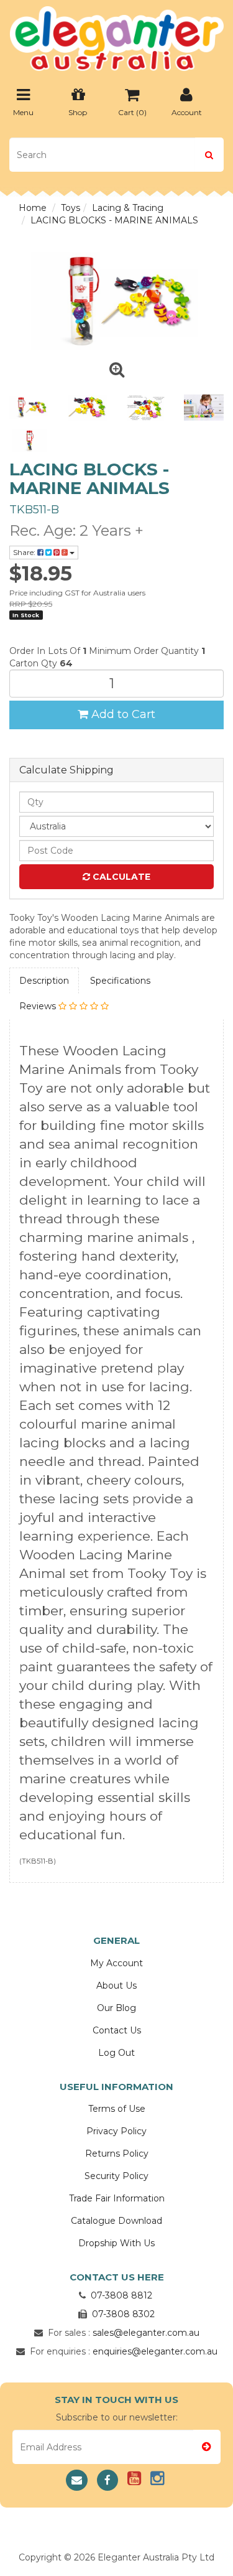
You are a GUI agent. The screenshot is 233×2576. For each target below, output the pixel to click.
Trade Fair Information (117, 2198)
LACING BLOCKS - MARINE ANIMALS (114, 220)
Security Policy (116, 2176)
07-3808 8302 (123, 2314)
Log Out (116, 2053)
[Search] (209, 155)
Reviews (39, 1006)
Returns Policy (117, 2154)
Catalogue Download (116, 2221)
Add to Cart (122, 714)
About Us (116, 1986)
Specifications (120, 981)
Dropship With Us (116, 2243)
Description (44, 981)
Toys (71, 208)
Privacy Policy (116, 2131)
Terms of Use (117, 2109)
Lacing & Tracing (128, 208)
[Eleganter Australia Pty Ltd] (116, 35)
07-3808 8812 (121, 2295)
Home (33, 208)
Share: (25, 552)
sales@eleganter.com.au (146, 2333)
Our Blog (116, 2008)
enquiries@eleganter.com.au (155, 2351)
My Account (116, 1963)
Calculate (120, 877)
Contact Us (117, 2030)
